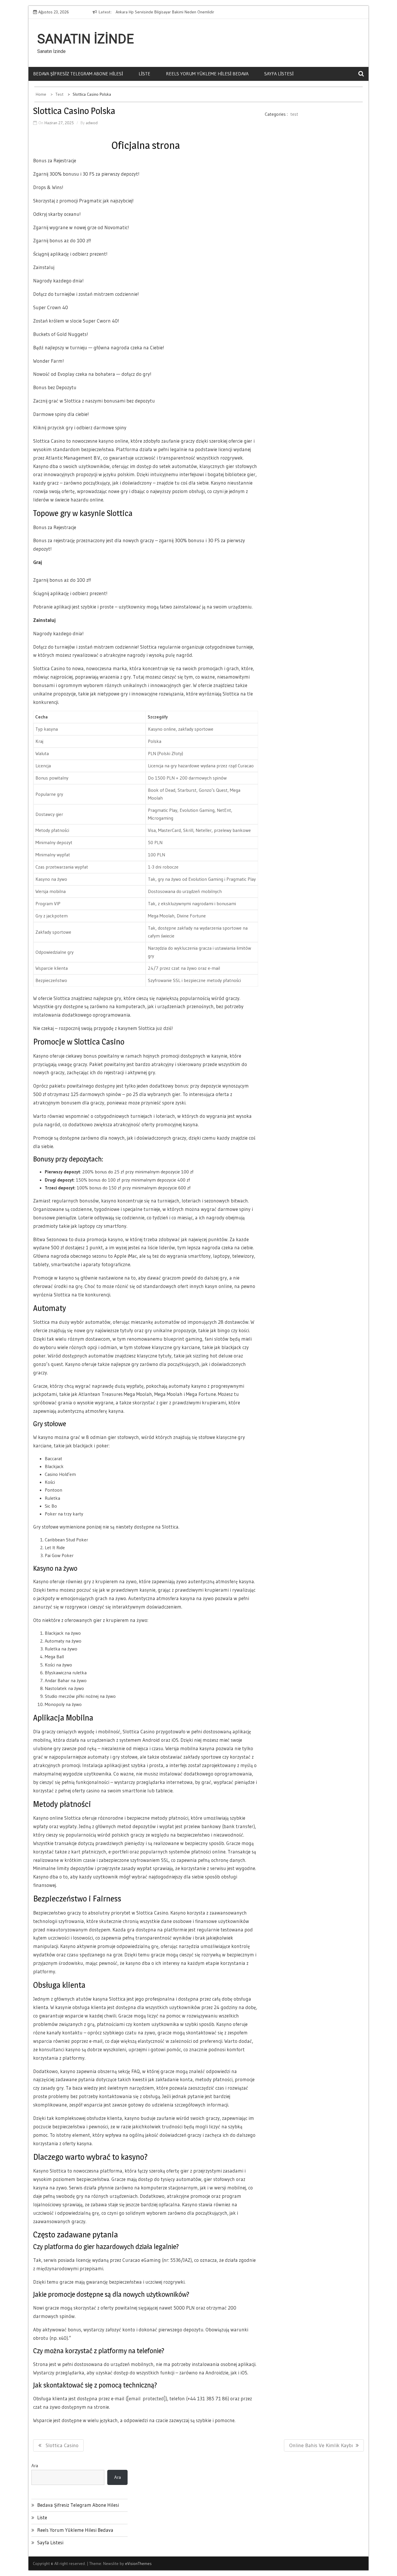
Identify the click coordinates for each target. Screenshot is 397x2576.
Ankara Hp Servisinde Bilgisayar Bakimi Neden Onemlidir (162, 12)
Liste (144, 74)
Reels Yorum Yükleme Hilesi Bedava (207, 74)
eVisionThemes (138, 2563)
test (294, 114)
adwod (92, 123)
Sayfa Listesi (279, 74)
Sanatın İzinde (86, 39)
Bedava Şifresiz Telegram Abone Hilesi (78, 74)
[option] (166, 12)
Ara (35, 2465)
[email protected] (146, 2398)
